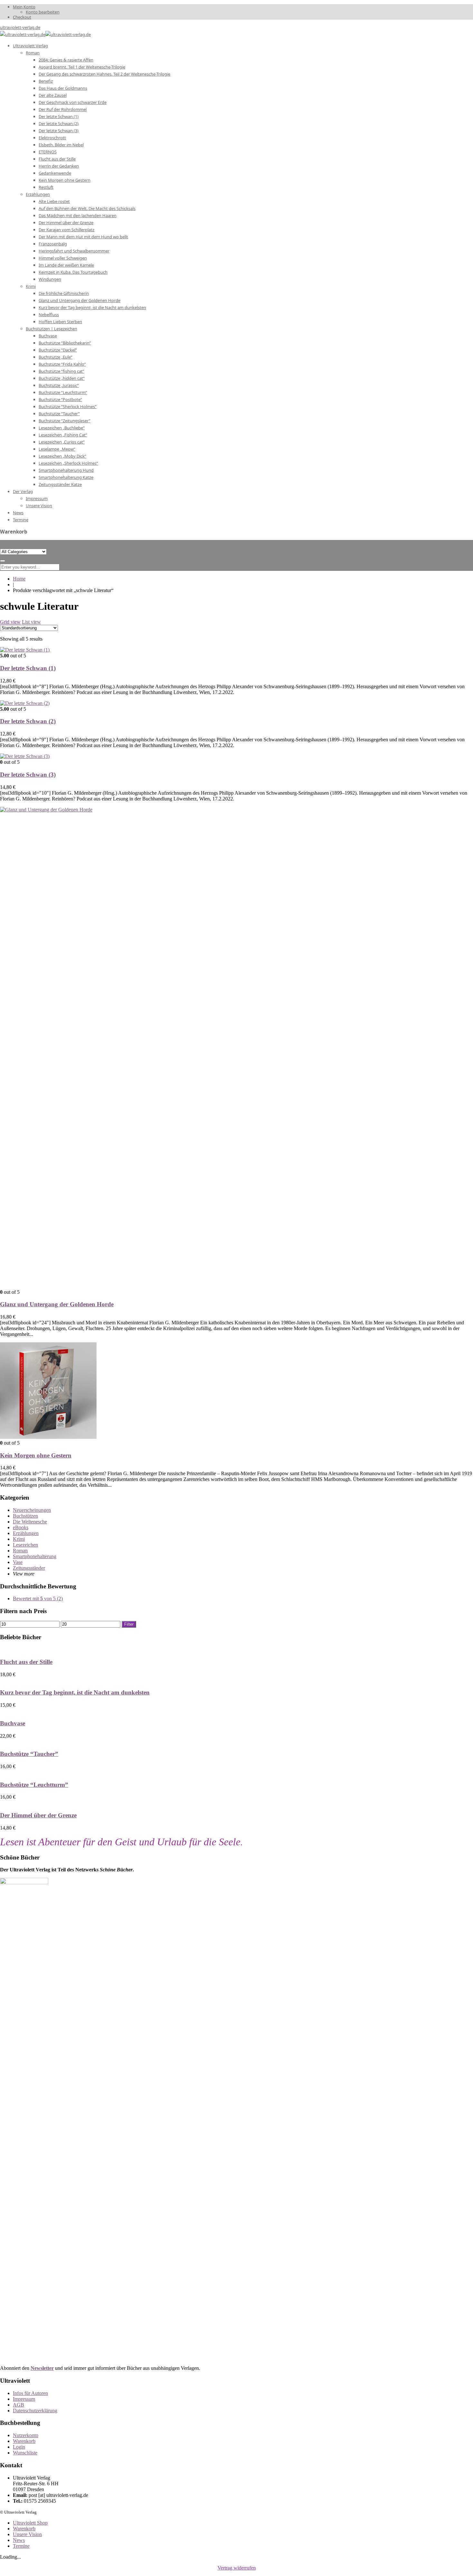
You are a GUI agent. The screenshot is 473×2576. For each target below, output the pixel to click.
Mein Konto (24, 7)
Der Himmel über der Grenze (38, 1815)
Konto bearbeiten (43, 12)
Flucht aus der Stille (26, 1662)
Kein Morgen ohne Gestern (36, 1455)
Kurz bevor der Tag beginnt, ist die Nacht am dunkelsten (75, 1692)
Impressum (24, 2399)
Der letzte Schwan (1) (28, 668)
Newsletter (42, 2368)
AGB (19, 2405)
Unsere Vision (27, 2534)
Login (19, 2447)
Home (19, 579)
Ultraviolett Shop (30, 2523)
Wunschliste (25, 2453)
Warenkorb (24, 2441)
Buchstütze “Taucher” (29, 1754)
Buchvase (13, 1723)
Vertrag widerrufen (237, 2568)
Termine (21, 2546)
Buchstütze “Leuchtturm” (34, 1785)
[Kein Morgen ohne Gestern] (48, 1437)
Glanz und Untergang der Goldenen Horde (57, 1304)
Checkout (22, 17)
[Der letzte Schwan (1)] (25, 650)
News (19, 2540)
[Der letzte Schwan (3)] (25, 756)
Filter (129, 1624)
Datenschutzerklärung (35, 2411)
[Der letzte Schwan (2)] (25, 703)
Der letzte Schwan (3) (28, 775)
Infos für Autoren (30, 2393)
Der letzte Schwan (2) (28, 721)
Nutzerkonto (26, 2435)
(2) (38, 1599)
